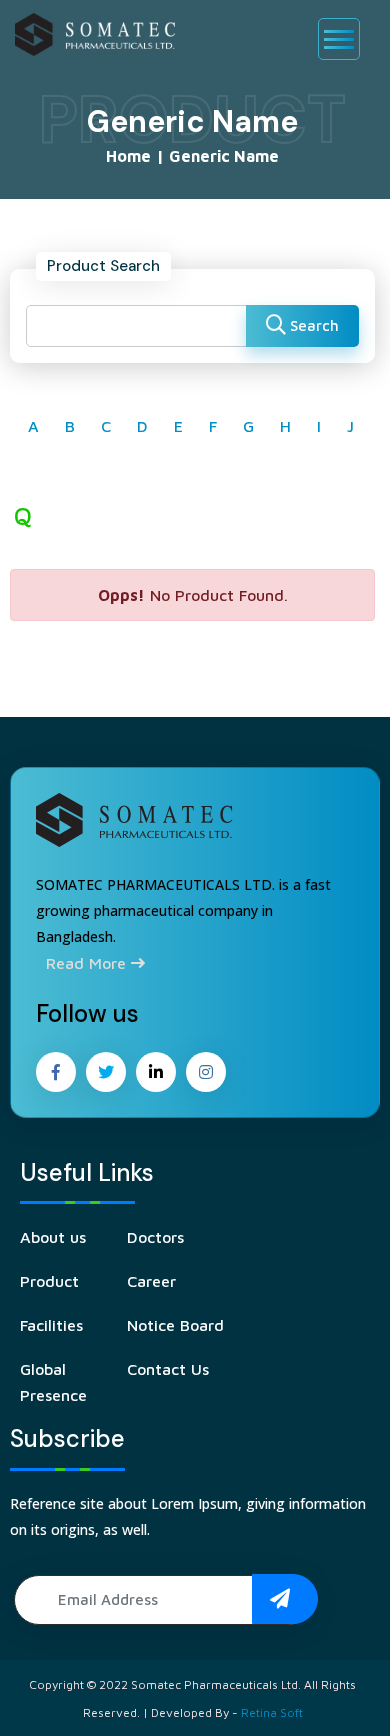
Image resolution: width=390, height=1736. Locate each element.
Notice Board (175, 1325)
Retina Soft (272, 1712)
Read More (88, 963)
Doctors (155, 1237)
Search (312, 325)
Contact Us (168, 1369)
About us (53, 1237)
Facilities (51, 1325)
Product (49, 1281)
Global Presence (53, 1382)
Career (151, 1281)
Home (128, 156)
